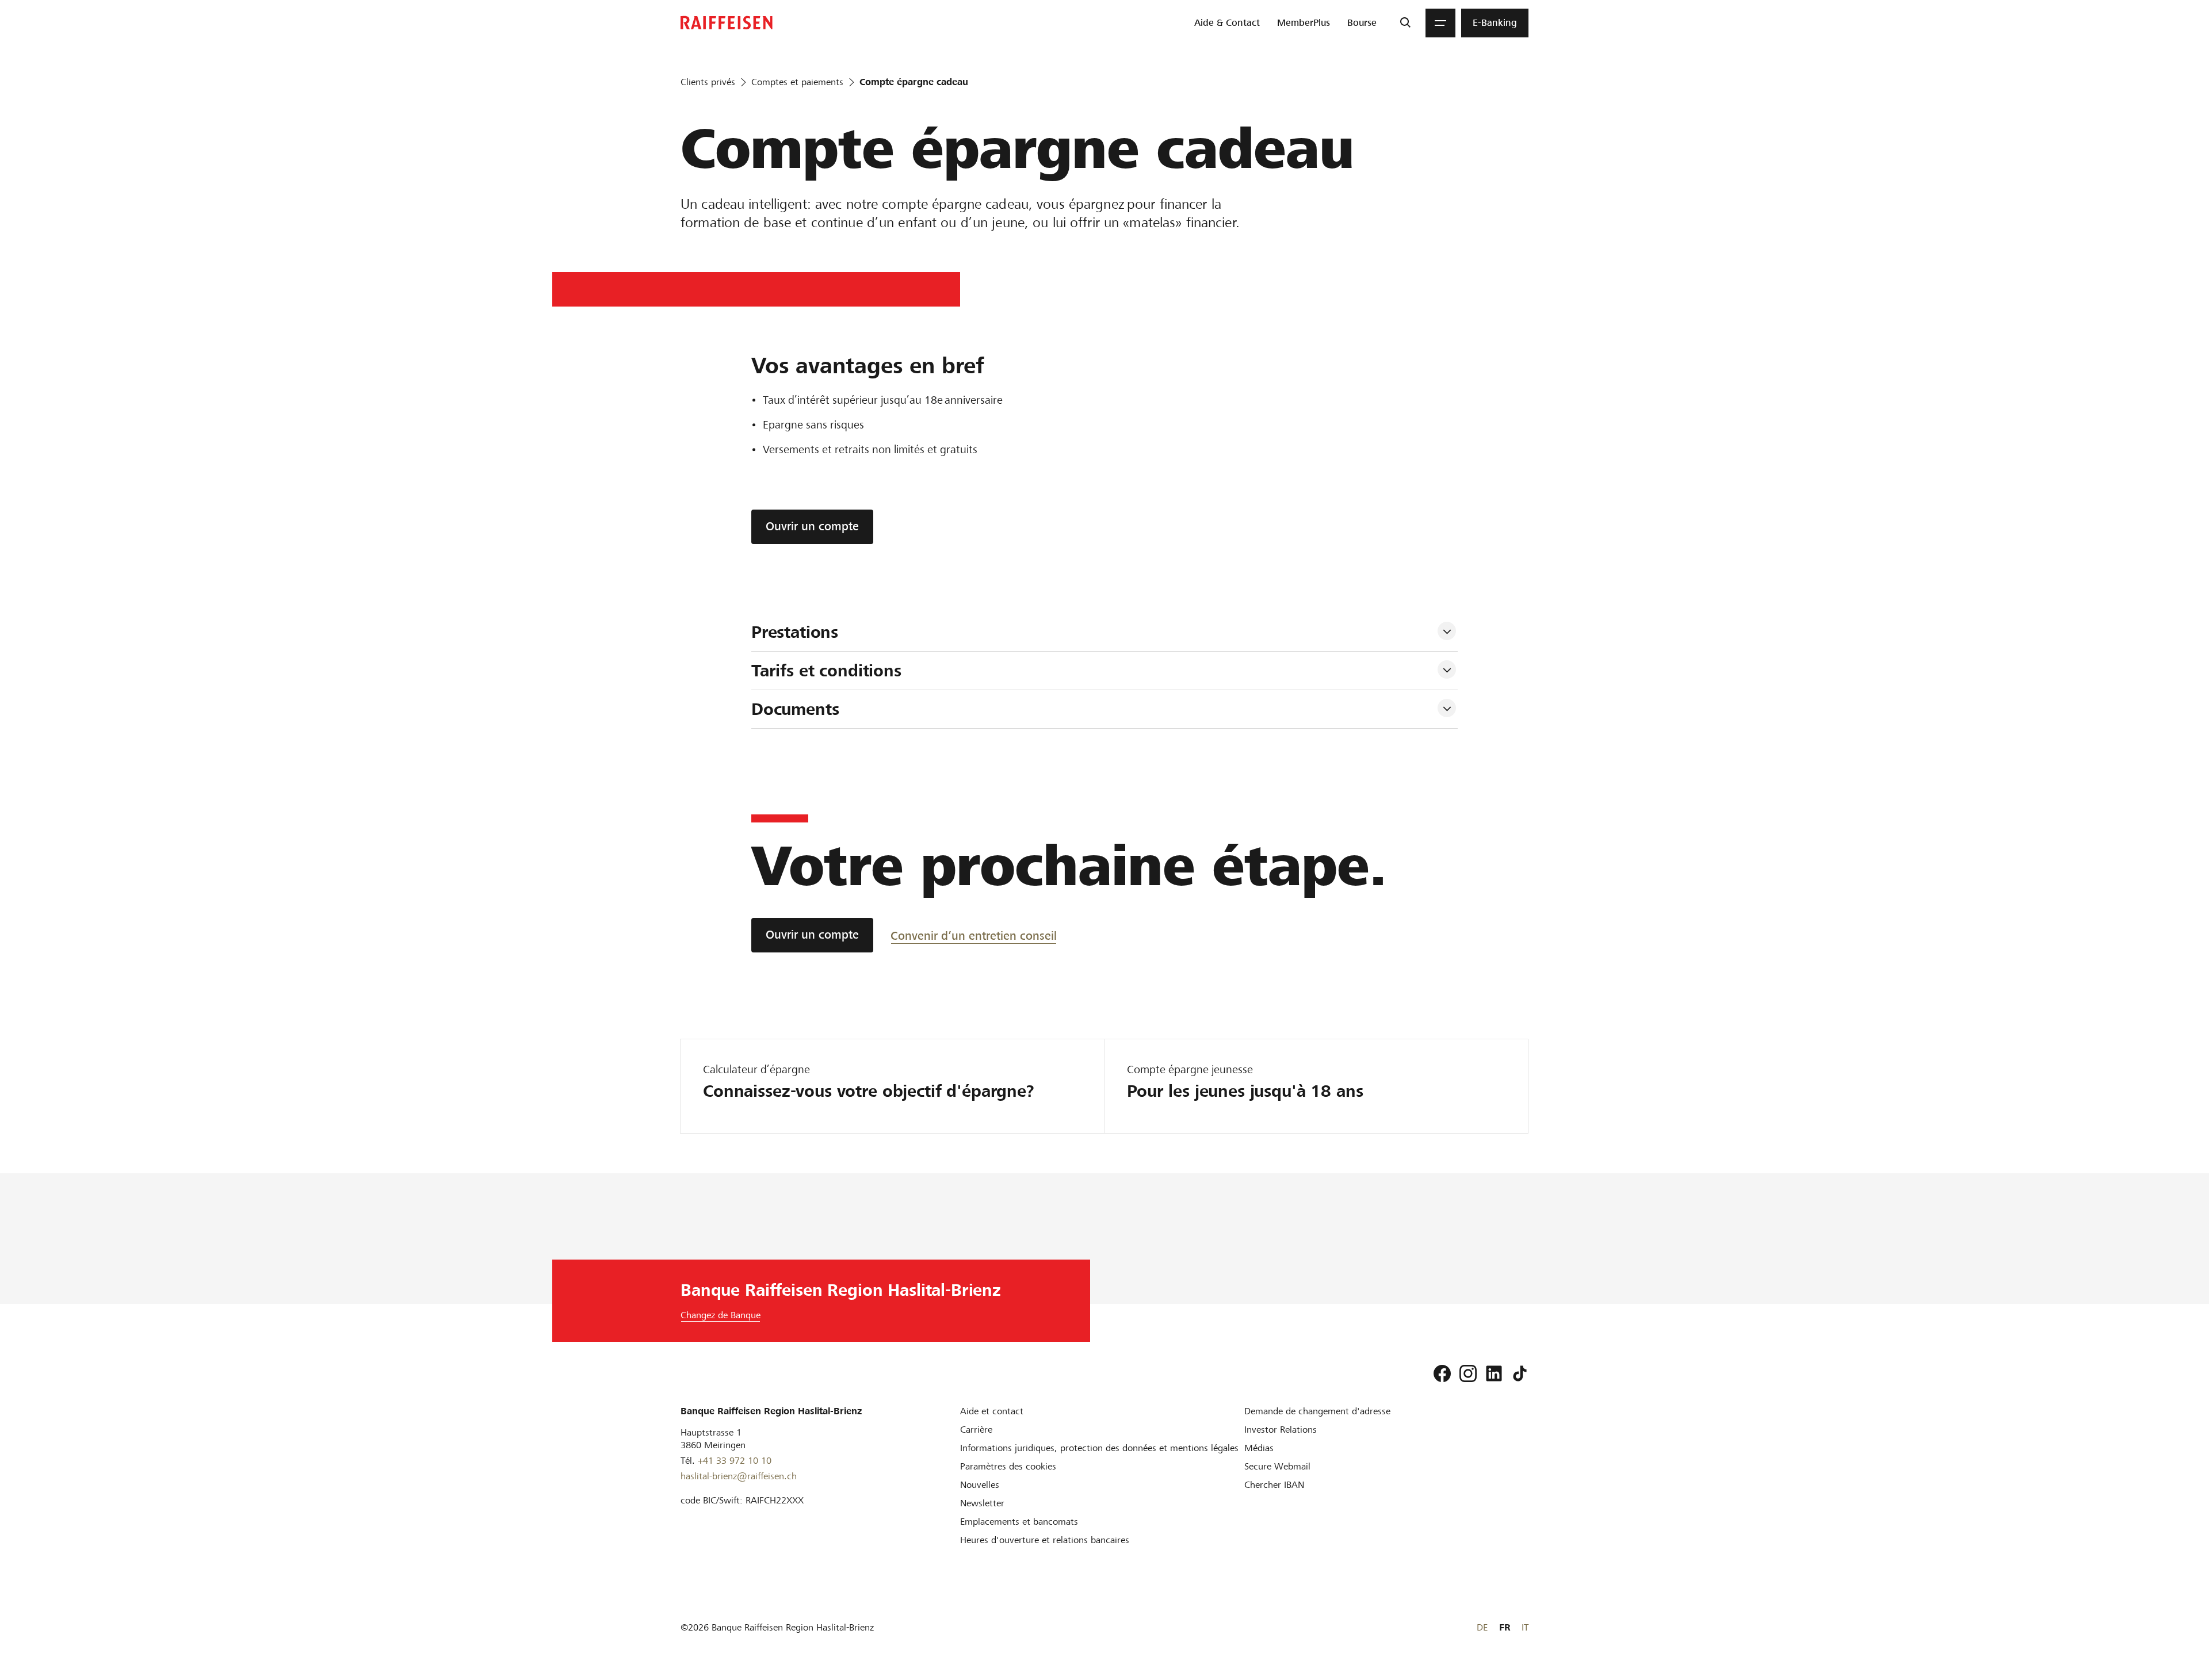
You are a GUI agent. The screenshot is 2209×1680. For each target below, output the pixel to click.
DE (1482, 1627)
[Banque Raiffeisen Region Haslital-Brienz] (727, 23)
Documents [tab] (795, 709)
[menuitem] (1227, 23)
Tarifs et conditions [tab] (826, 671)
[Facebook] (1442, 1373)
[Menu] (1440, 23)
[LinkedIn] (1494, 1373)
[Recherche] (1405, 23)
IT (1525, 1627)
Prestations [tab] (795, 632)
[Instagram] (1468, 1373)
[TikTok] (1520, 1373)
